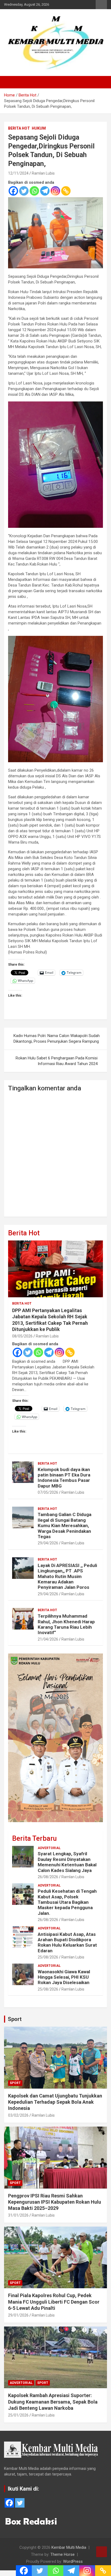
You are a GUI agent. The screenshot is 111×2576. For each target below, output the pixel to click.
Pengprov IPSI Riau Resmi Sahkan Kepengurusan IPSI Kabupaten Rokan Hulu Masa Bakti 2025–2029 (55, 2202)
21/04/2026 (48, 1639)
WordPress (73, 2561)
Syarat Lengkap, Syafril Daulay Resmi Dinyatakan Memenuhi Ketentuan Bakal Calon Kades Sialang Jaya (67, 1862)
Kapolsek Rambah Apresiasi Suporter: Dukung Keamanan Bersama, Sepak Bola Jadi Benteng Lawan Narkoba (53, 2402)
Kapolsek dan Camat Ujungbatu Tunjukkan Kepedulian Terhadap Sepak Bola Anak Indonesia (55, 2102)
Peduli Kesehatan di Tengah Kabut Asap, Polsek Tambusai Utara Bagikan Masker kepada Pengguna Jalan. (67, 1902)
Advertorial (49, 1848)
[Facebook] (13, 191)
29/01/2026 (18, 2315)
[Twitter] (24, 191)
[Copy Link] (66, 191)
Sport (15, 2019)
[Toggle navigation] (11, 82)
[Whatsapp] (34, 191)
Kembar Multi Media (69, 2547)
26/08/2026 (48, 1877)
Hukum (39, 128)
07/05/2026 (48, 1492)
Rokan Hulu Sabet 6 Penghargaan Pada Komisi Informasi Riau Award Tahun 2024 (57, 1061)
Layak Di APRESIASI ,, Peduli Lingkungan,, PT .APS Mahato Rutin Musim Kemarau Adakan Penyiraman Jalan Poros (67, 1576)
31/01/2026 (18, 2215)
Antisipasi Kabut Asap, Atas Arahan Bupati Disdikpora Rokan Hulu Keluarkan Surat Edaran (67, 1942)
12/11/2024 (18, 173)
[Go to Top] (102, 2552)
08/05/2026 (22, 1336)
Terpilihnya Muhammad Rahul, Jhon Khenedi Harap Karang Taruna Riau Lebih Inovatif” (66, 1624)
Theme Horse (63, 2554)
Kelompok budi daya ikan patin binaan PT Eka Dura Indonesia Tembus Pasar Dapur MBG (64, 1478)
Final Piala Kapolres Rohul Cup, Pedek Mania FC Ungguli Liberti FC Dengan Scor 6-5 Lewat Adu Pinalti (54, 2302)
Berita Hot (19, 128)
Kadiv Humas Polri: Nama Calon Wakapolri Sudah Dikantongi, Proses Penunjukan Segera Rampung (57, 1039)
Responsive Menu (101, 5)
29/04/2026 (48, 1543)
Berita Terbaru (34, 1838)
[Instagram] (55, 191)
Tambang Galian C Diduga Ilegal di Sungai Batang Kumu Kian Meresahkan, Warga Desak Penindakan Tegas (65, 1526)
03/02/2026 (18, 2115)
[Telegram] (45, 191)
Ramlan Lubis (43, 173)
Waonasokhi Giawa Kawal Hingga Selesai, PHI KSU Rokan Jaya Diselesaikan (64, 1977)
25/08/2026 (48, 1957)
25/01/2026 (18, 2415)
